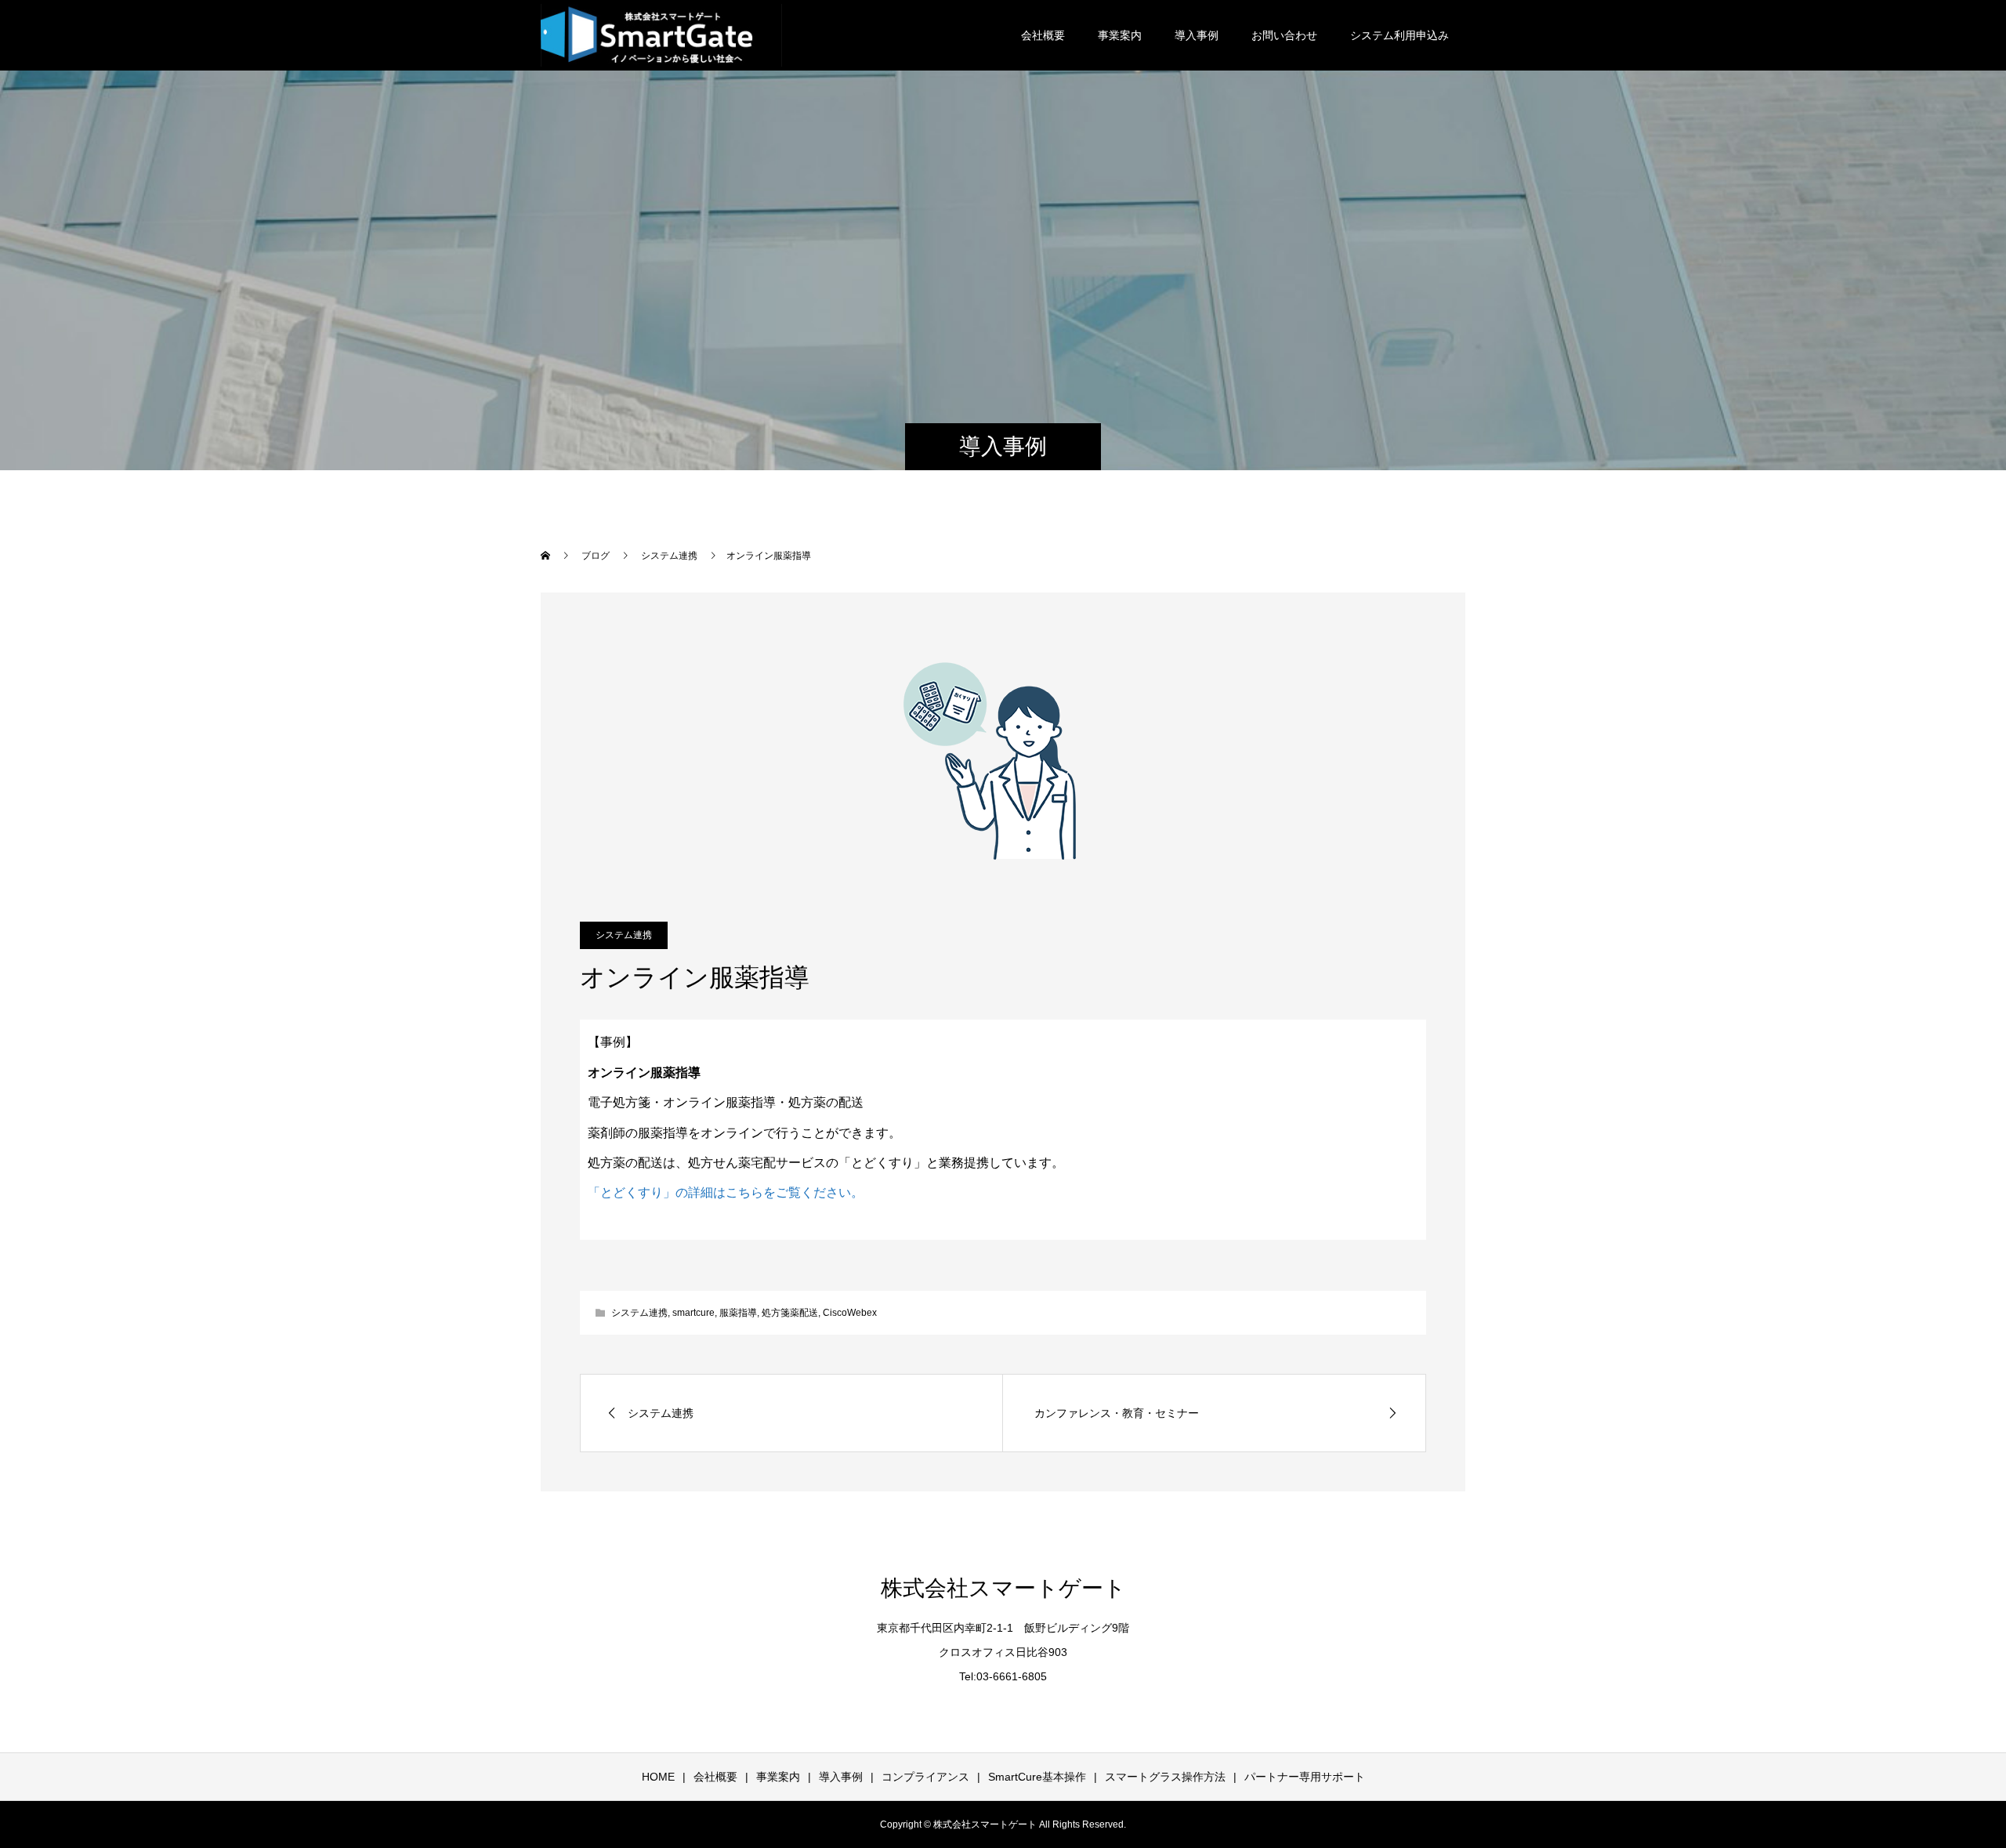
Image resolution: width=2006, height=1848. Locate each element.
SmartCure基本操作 (1037, 1777)
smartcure (693, 1313)
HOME (658, 1777)
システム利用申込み (1399, 35)
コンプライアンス (925, 1777)
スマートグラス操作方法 (1165, 1777)
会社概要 (1043, 35)
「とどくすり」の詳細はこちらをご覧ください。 (726, 1192)
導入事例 (1197, 35)
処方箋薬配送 (790, 1313)
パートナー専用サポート (1305, 1777)
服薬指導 (738, 1313)
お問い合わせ (1284, 35)
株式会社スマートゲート (1003, 1588)
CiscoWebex (850, 1313)
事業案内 (1120, 35)
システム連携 (624, 935)
